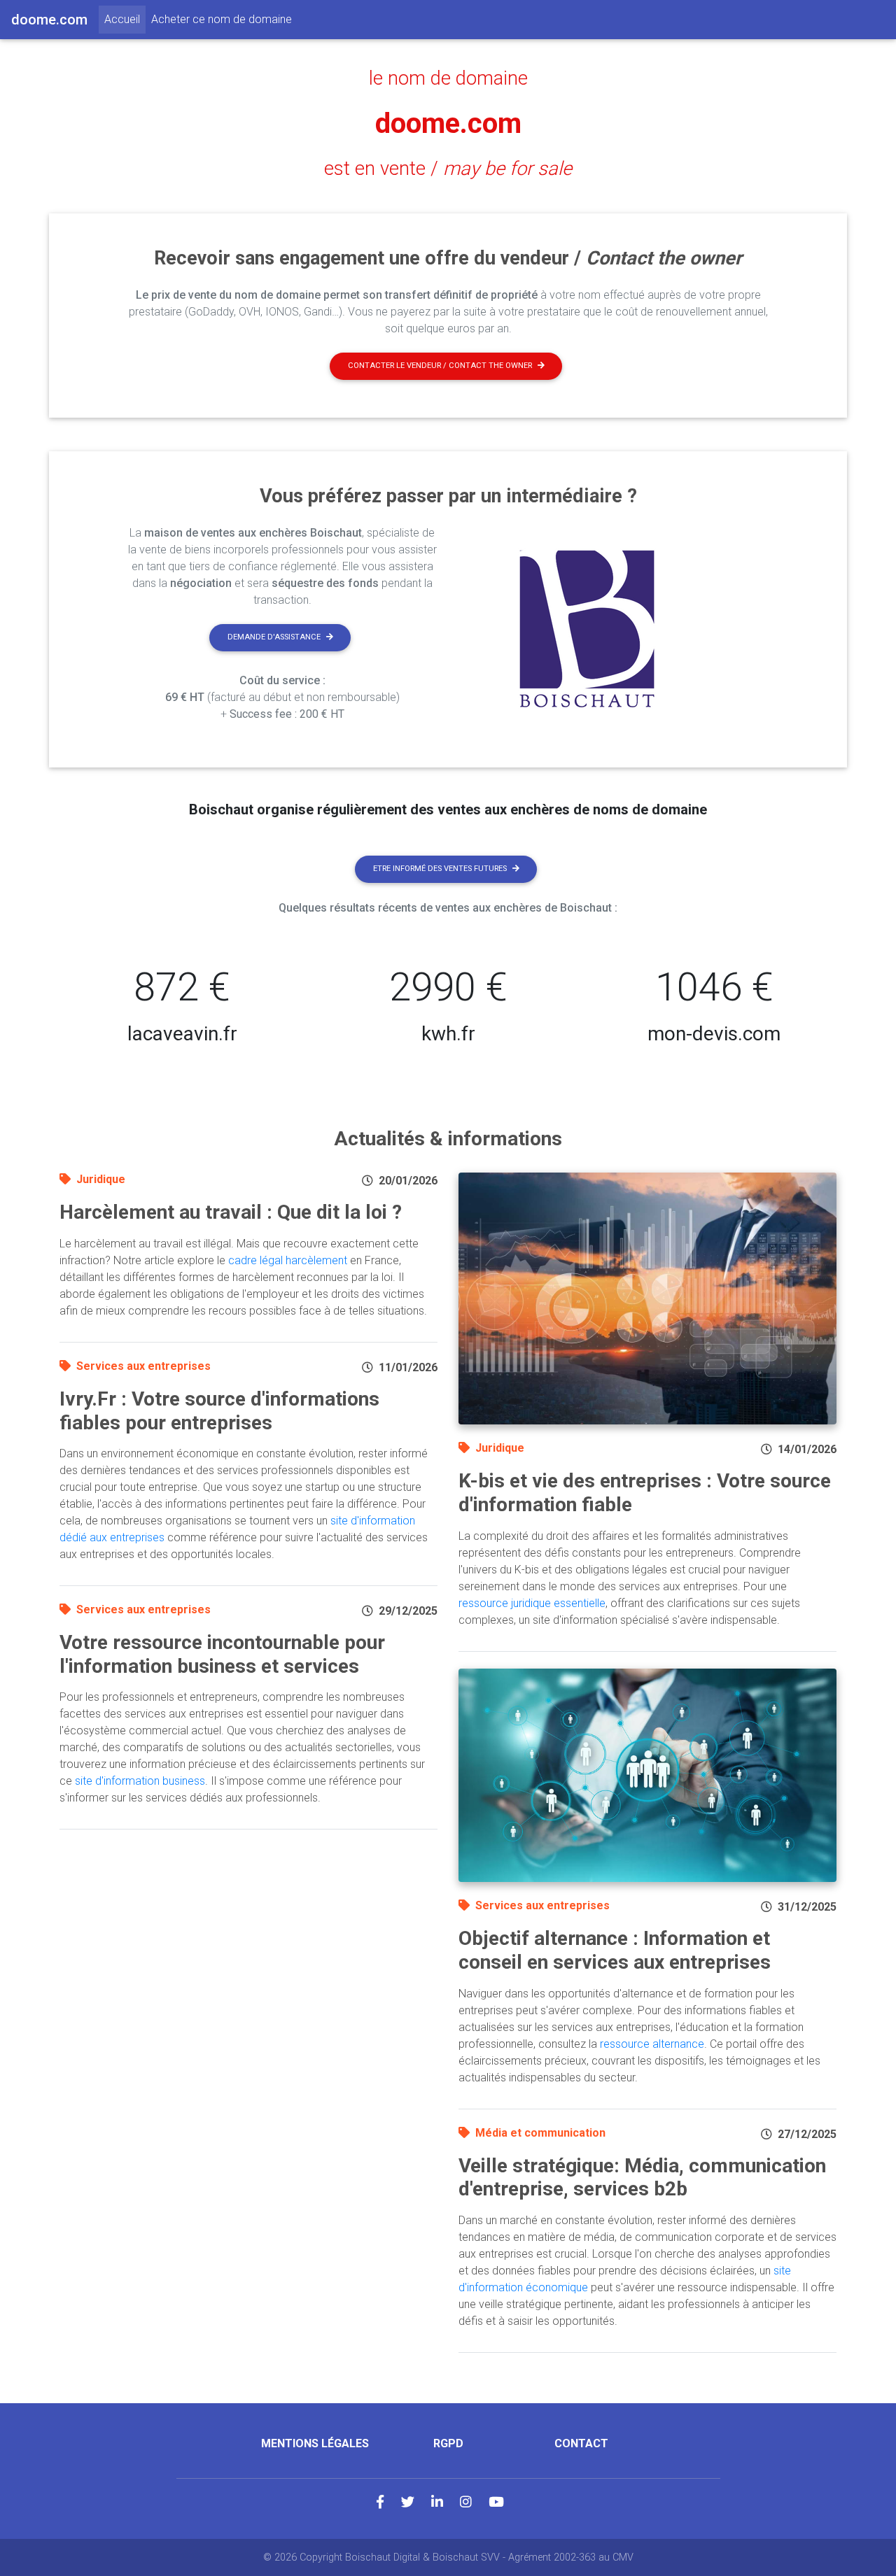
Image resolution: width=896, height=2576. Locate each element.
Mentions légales (315, 2443)
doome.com (448, 123)
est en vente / (448, 169)
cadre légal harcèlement (288, 1260)
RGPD (448, 2443)
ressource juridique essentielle (532, 1603)
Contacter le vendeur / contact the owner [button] (440, 366)
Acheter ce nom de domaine (222, 19)
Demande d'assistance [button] (274, 637)
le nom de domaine (448, 78)
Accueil (125, 19)
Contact (581, 2443)
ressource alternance (652, 2044)
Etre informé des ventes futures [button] (440, 869)
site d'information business (140, 1781)
